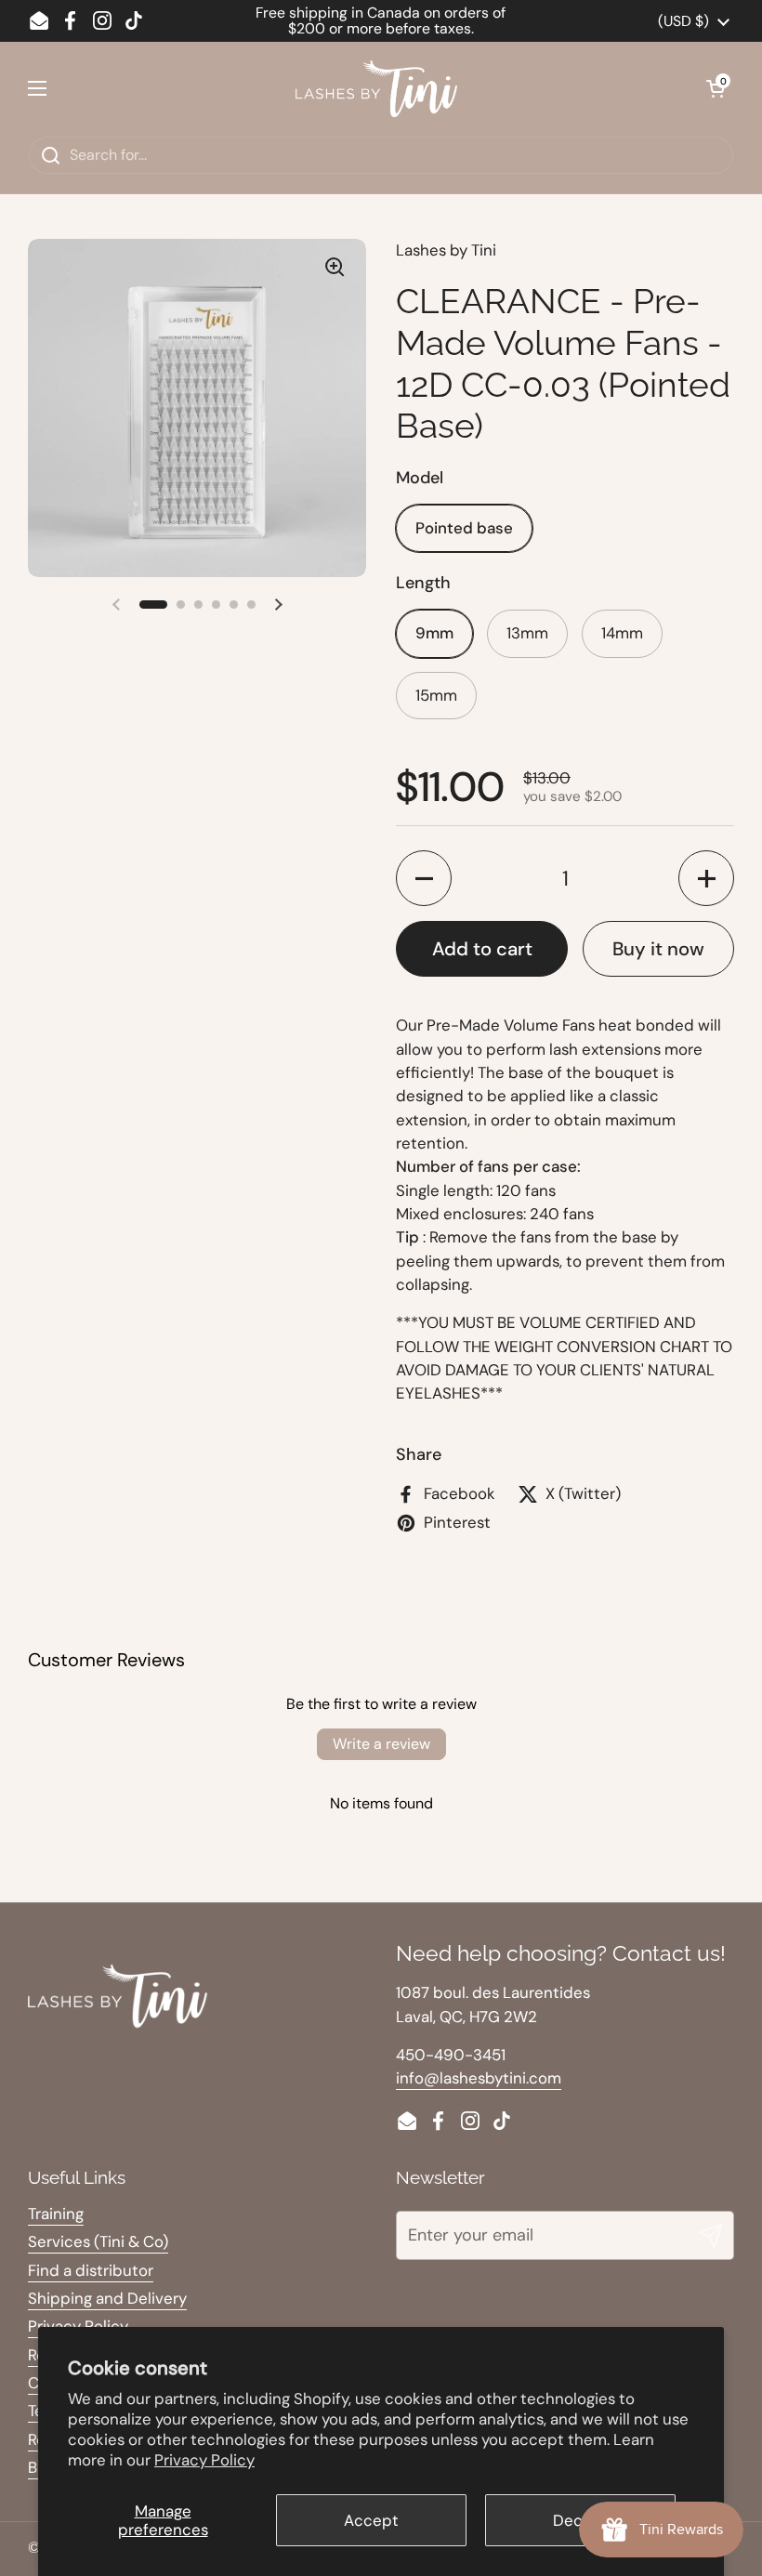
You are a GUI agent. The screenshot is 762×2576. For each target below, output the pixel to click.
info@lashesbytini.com (479, 2078)
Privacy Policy (204, 2460)
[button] (716, 88)
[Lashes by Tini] (376, 89)
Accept (371, 2520)
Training (56, 2214)
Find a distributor (91, 2270)
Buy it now (658, 949)
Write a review (381, 1744)
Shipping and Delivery (107, 2298)
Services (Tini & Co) (98, 2241)
